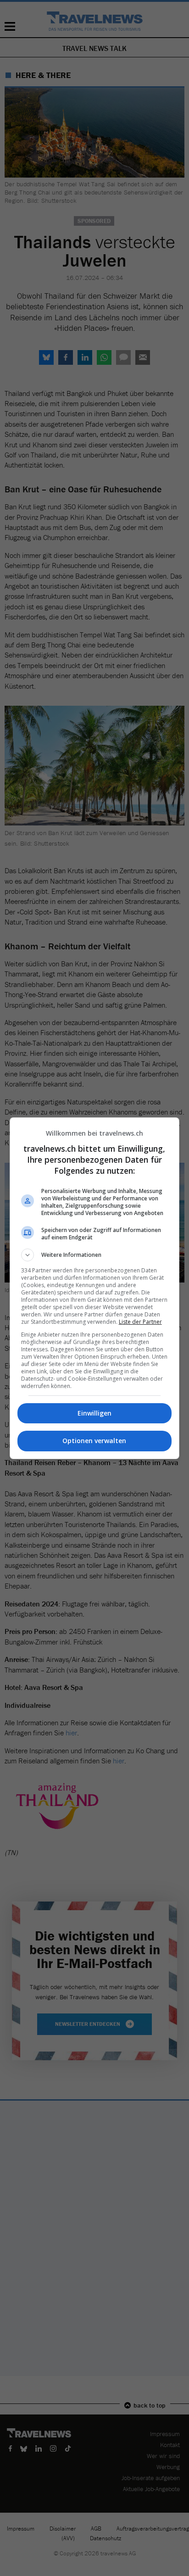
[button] (95, 1255)
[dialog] (95, 1288)
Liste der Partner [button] (140, 1322)
